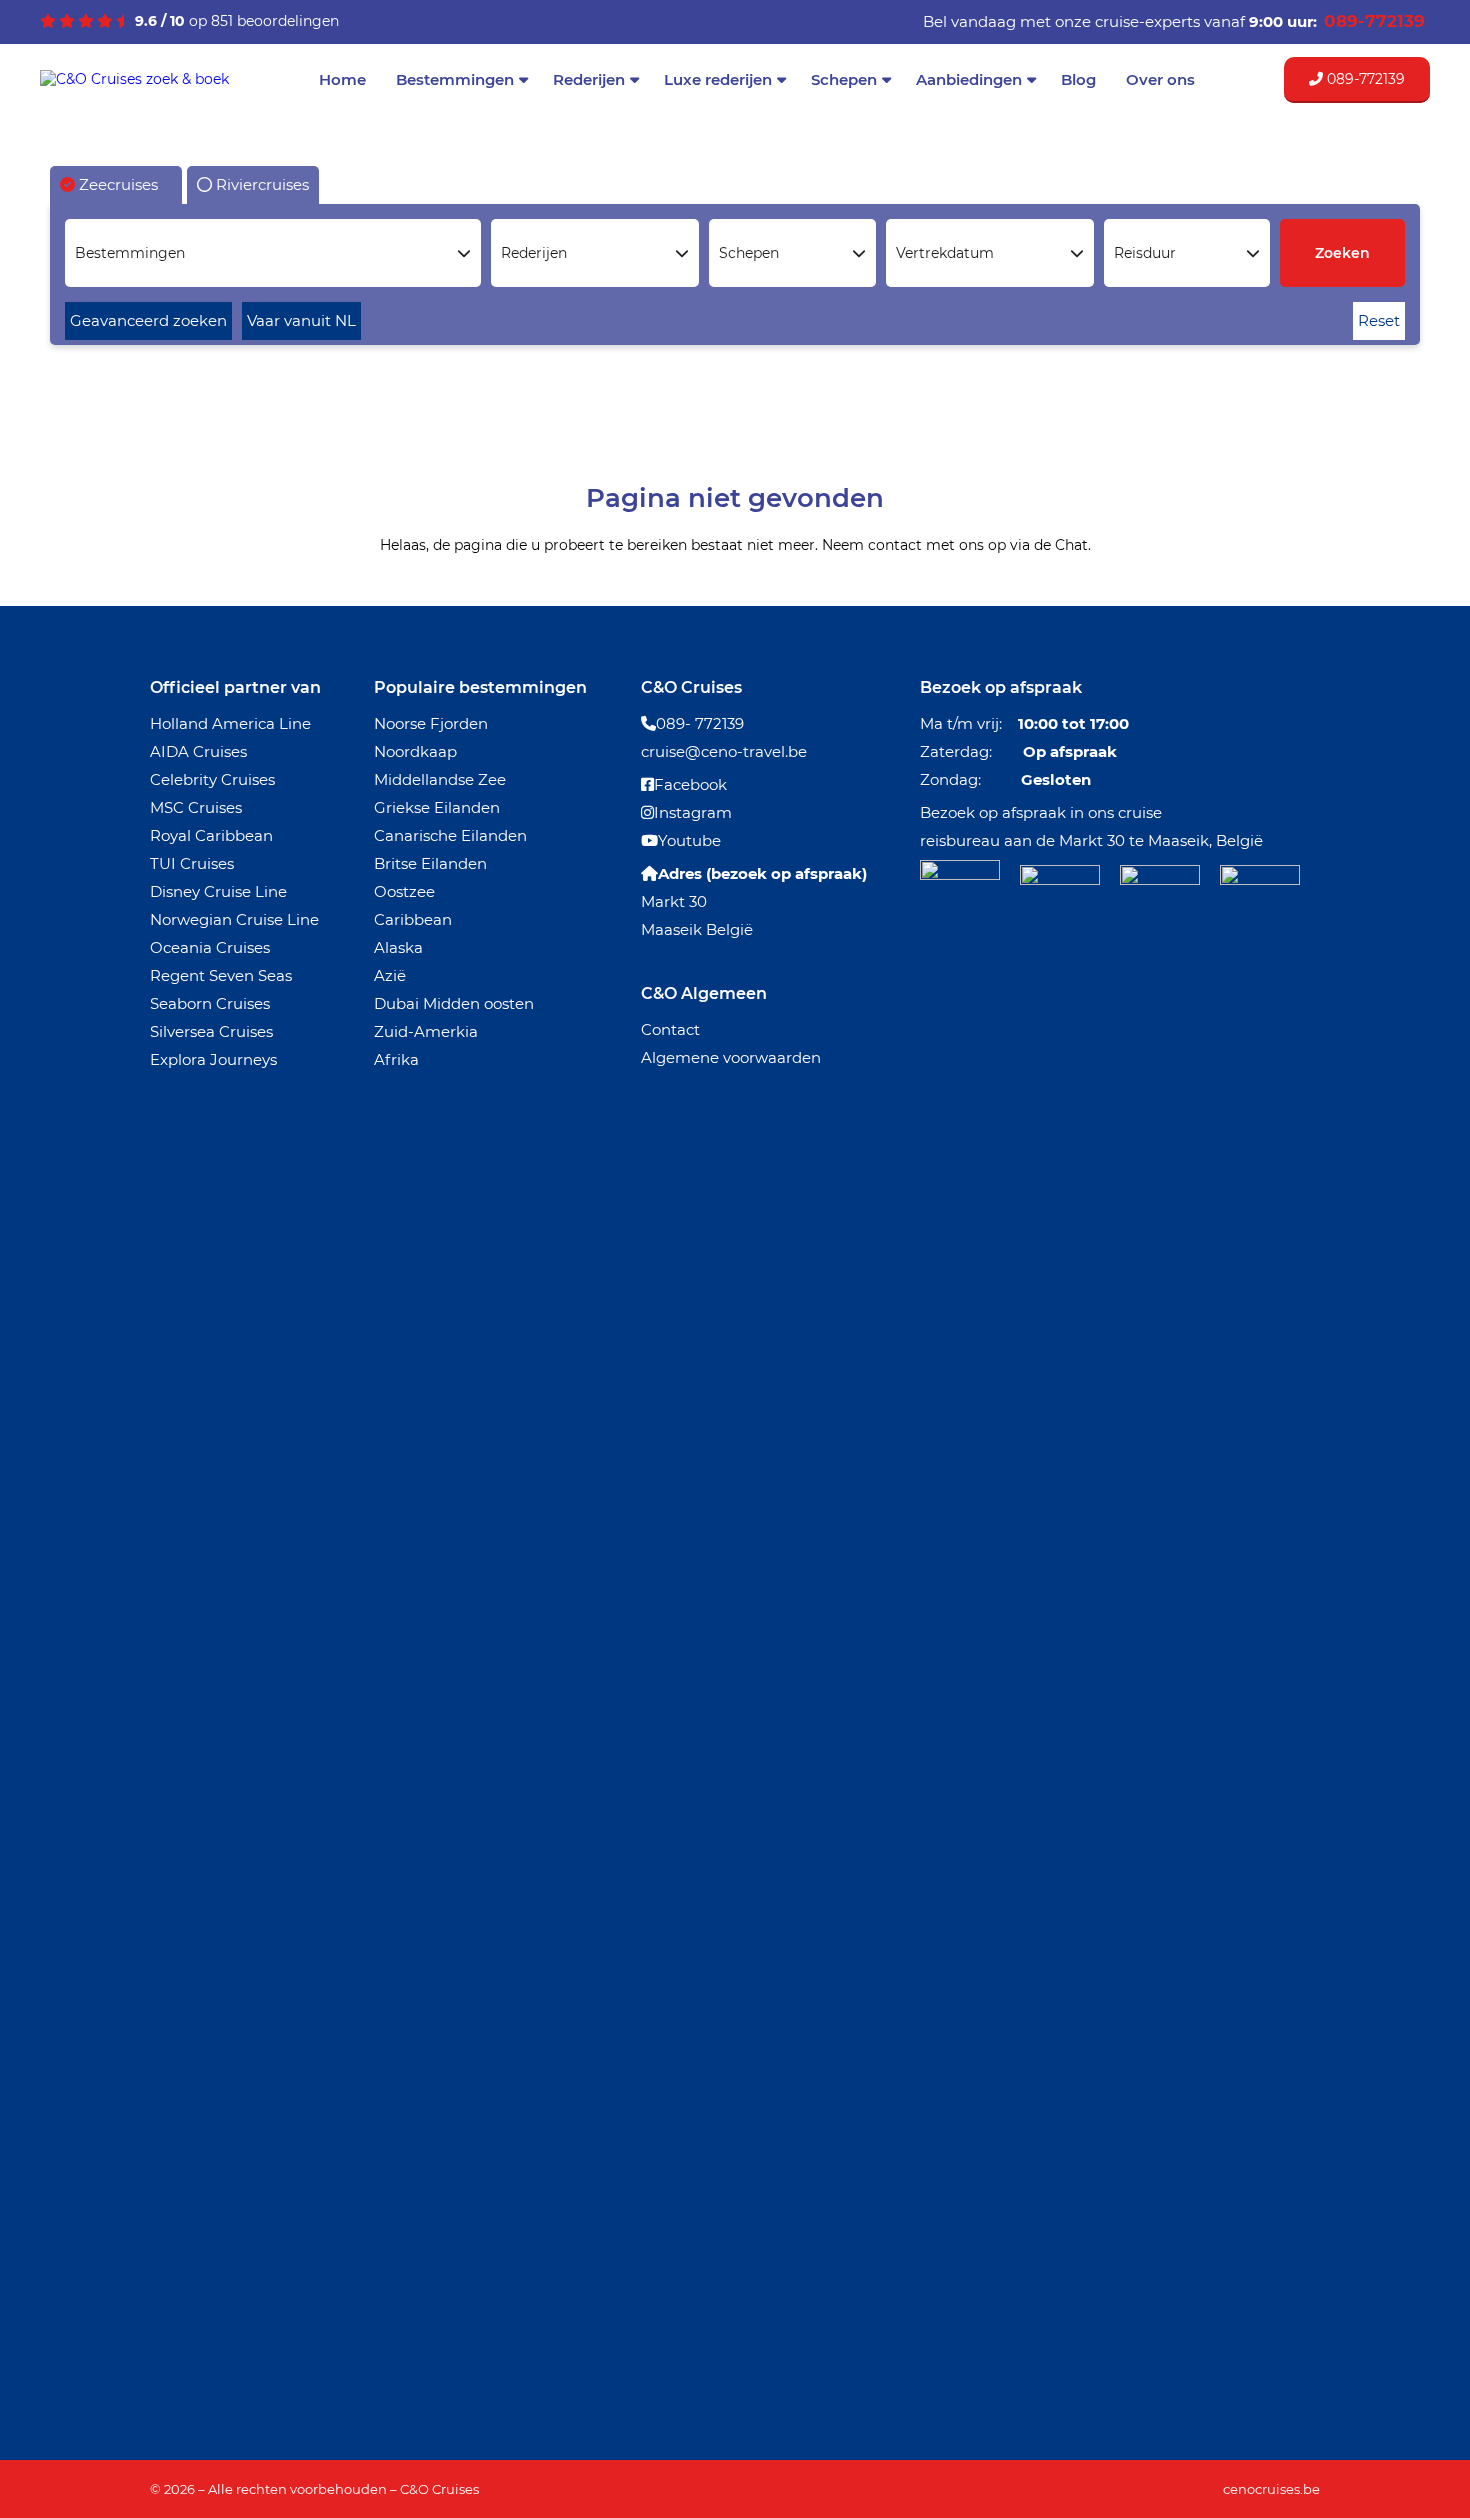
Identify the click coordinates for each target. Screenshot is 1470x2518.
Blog (1078, 79)
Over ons (1160, 79)
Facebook (690, 784)
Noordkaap (415, 751)
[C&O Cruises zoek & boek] (134, 79)
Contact (670, 1029)
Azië (390, 975)
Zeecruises (116, 184)
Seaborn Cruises (210, 1003)
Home (342, 79)
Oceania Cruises (210, 947)
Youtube (689, 840)
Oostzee (404, 891)
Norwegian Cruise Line (234, 919)
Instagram (693, 812)
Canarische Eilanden (450, 835)
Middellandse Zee (440, 779)
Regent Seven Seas (221, 975)
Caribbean (413, 919)
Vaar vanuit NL (301, 320)
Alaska (398, 947)
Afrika (396, 1059)
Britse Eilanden (430, 863)
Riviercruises (260, 184)
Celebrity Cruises (212, 779)
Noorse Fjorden (431, 723)
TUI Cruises (192, 863)
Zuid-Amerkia (426, 1031)
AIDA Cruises (198, 751)
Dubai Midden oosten (454, 1003)
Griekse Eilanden (437, 807)
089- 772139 (700, 723)
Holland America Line (230, 723)
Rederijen (589, 79)
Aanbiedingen (969, 79)
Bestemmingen (455, 79)
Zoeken (1342, 253)
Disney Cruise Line (218, 891)
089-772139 (1364, 79)
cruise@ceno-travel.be (724, 751)
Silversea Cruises (211, 1031)
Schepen (844, 79)
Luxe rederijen (718, 79)
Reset (1379, 320)
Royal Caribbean (211, 835)
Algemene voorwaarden (731, 1057)
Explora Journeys (213, 1059)
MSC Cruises (196, 807)
